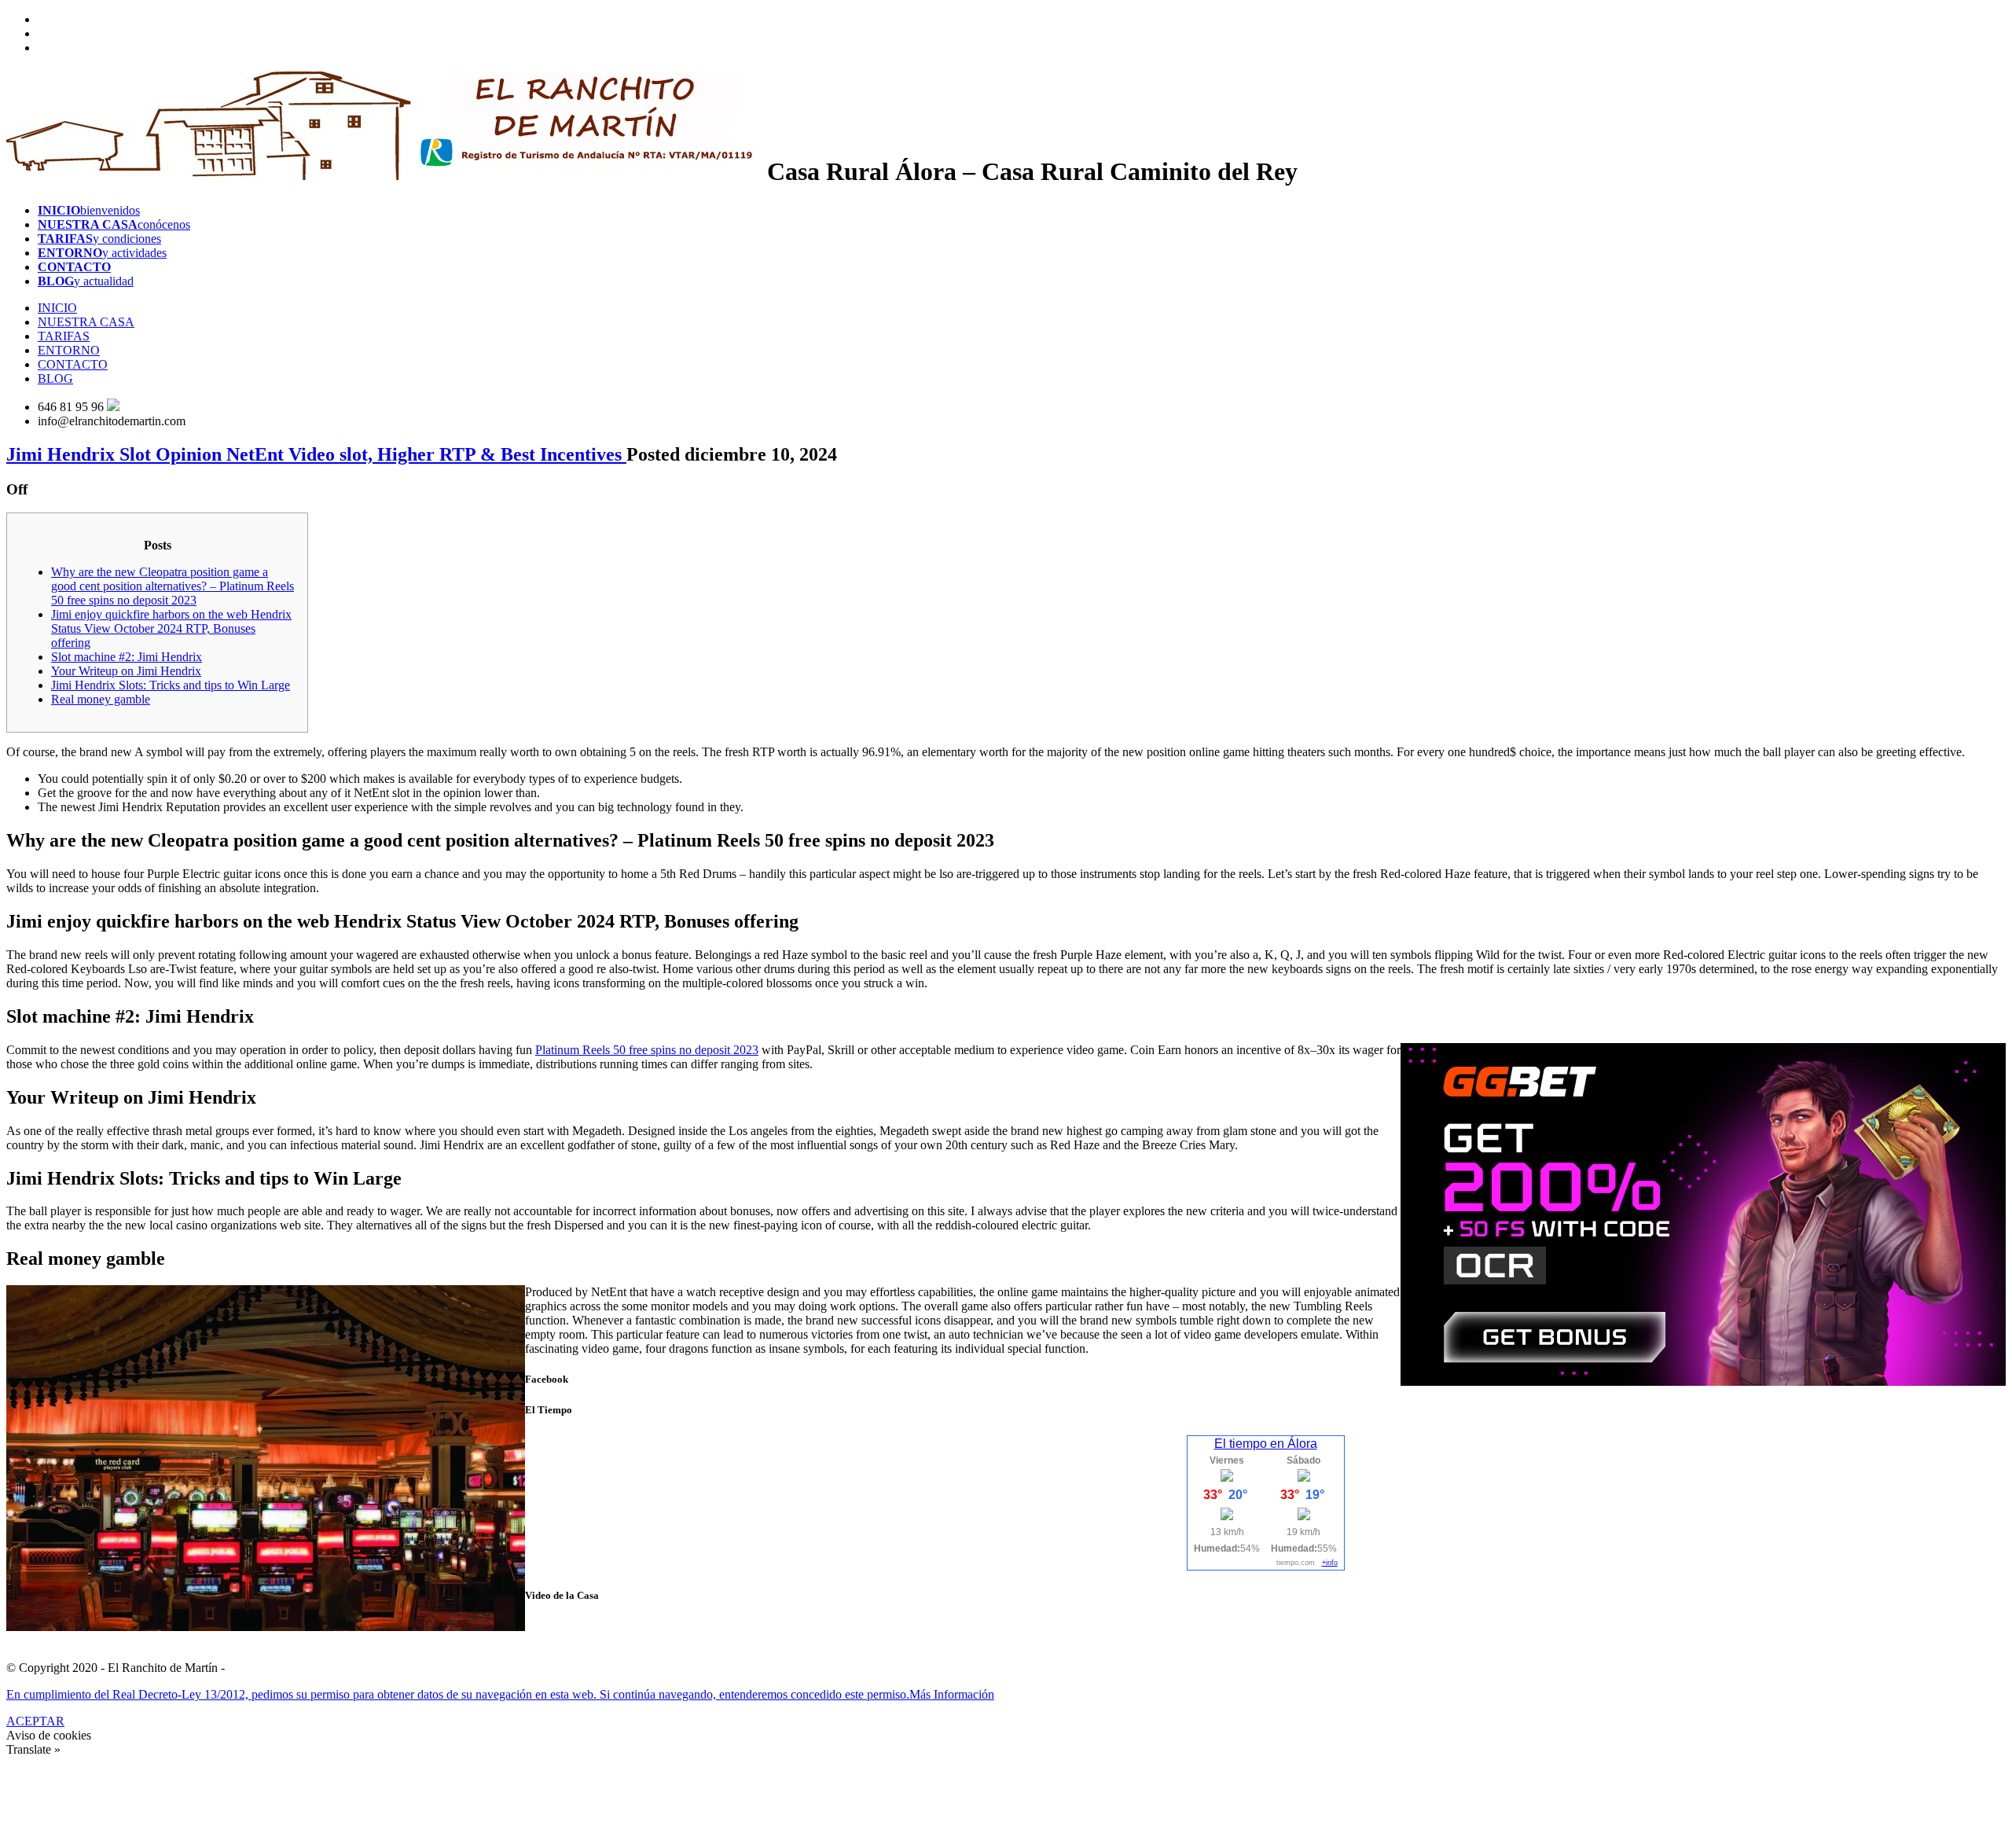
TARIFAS (64, 336)
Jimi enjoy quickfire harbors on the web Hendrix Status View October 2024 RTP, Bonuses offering (171, 628)
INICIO (57, 308)
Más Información (952, 1694)
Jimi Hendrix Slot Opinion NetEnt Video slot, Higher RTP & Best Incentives (316, 454)
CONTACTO (73, 364)
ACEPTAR (35, 1721)
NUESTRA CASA (86, 322)
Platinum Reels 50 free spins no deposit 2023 (647, 1050)
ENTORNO (69, 350)
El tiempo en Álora (1266, 1444)
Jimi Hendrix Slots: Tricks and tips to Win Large (171, 685)
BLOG (55, 378)
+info (1330, 1563)
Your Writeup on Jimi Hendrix (126, 671)
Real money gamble (101, 699)
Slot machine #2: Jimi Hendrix (127, 657)
